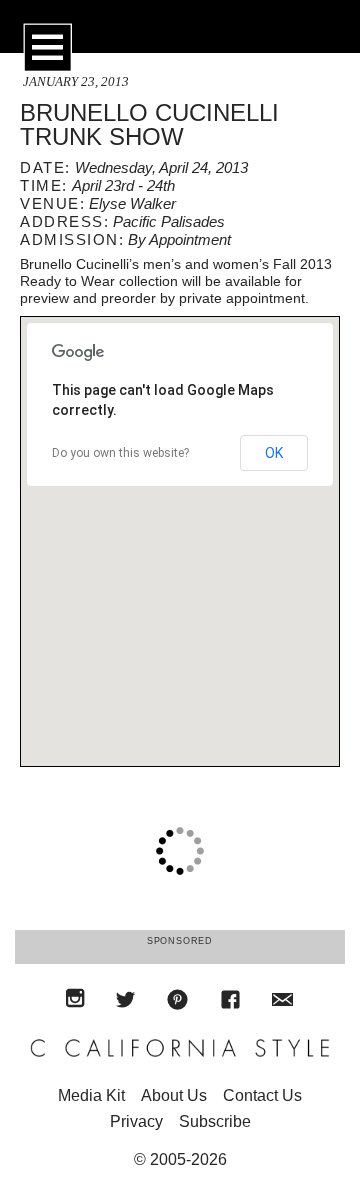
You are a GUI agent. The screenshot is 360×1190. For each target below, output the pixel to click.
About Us (174, 1095)
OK (274, 453)
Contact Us (262, 1095)
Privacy (136, 1121)
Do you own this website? (120, 453)
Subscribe (215, 1121)
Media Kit (91, 1095)
